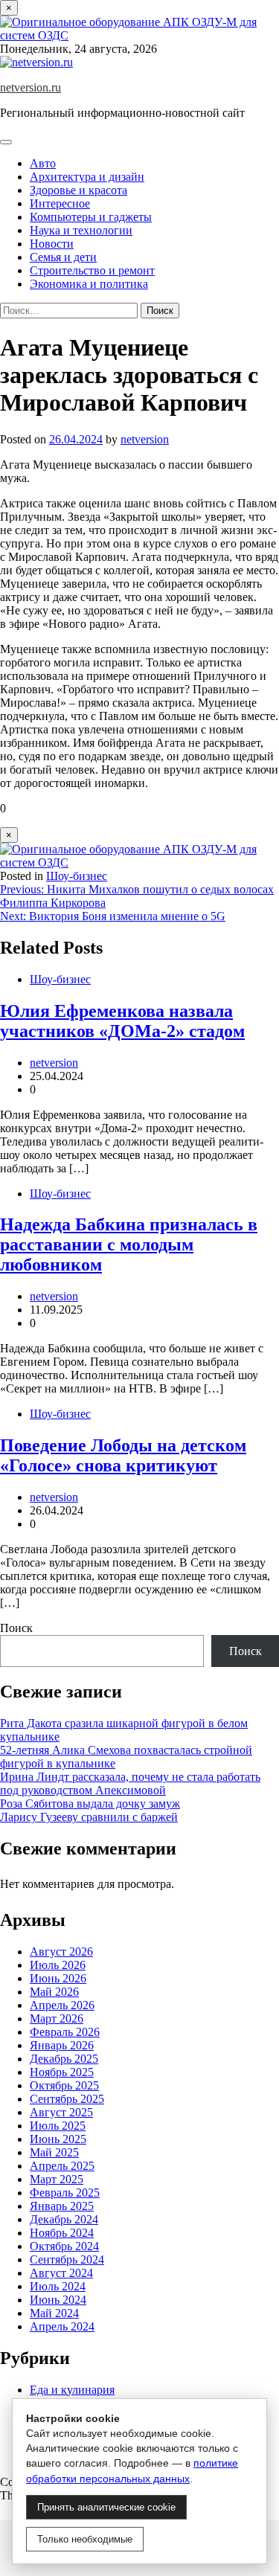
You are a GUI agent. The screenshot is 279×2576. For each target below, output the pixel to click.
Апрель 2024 (62, 2326)
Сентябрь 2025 (67, 2099)
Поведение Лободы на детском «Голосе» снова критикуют (123, 1455)
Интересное (60, 203)
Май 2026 (54, 1992)
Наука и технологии (81, 230)
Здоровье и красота (78, 190)
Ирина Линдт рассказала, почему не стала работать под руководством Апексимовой (130, 1783)
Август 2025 (61, 2112)
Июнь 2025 (58, 2139)
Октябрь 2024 (64, 2246)
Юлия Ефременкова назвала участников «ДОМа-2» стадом (122, 1021)
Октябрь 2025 (64, 2085)
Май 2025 (54, 2152)
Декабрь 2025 (64, 2059)
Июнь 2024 (58, 2300)
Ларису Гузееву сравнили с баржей (89, 1817)
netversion (145, 439)
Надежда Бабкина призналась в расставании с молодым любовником (129, 1244)
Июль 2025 (58, 2126)
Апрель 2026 (62, 2005)
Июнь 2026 (58, 1978)
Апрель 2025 (62, 2166)
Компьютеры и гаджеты (91, 217)
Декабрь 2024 (64, 2219)
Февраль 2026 (65, 2032)
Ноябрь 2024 (62, 2233)
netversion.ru (31, 87)
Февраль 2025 (65, 2193)
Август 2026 (61, 1952)
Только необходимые (85, 2539)
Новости (52, 244)
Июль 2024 (58, 2286)
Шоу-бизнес (77, 876)
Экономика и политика (89, 284)
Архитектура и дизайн (87, 177)
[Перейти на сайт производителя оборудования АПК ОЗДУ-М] (139, 35)
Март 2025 (57, 2179)
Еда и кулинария (72, 2390)
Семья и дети (63, 257)
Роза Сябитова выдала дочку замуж (90, 1803)
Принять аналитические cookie (106, 2507)
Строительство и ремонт (92, 270)
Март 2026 (57, 2018)
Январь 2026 (62, 2045)
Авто (43, 163)
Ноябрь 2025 (62, 2072)
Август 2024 (61, 2273)
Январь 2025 (62, 2206)
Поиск (16, 1628)
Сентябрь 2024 (67, 2259)
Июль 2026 (58, 1965)
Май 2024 (54, 2313)
